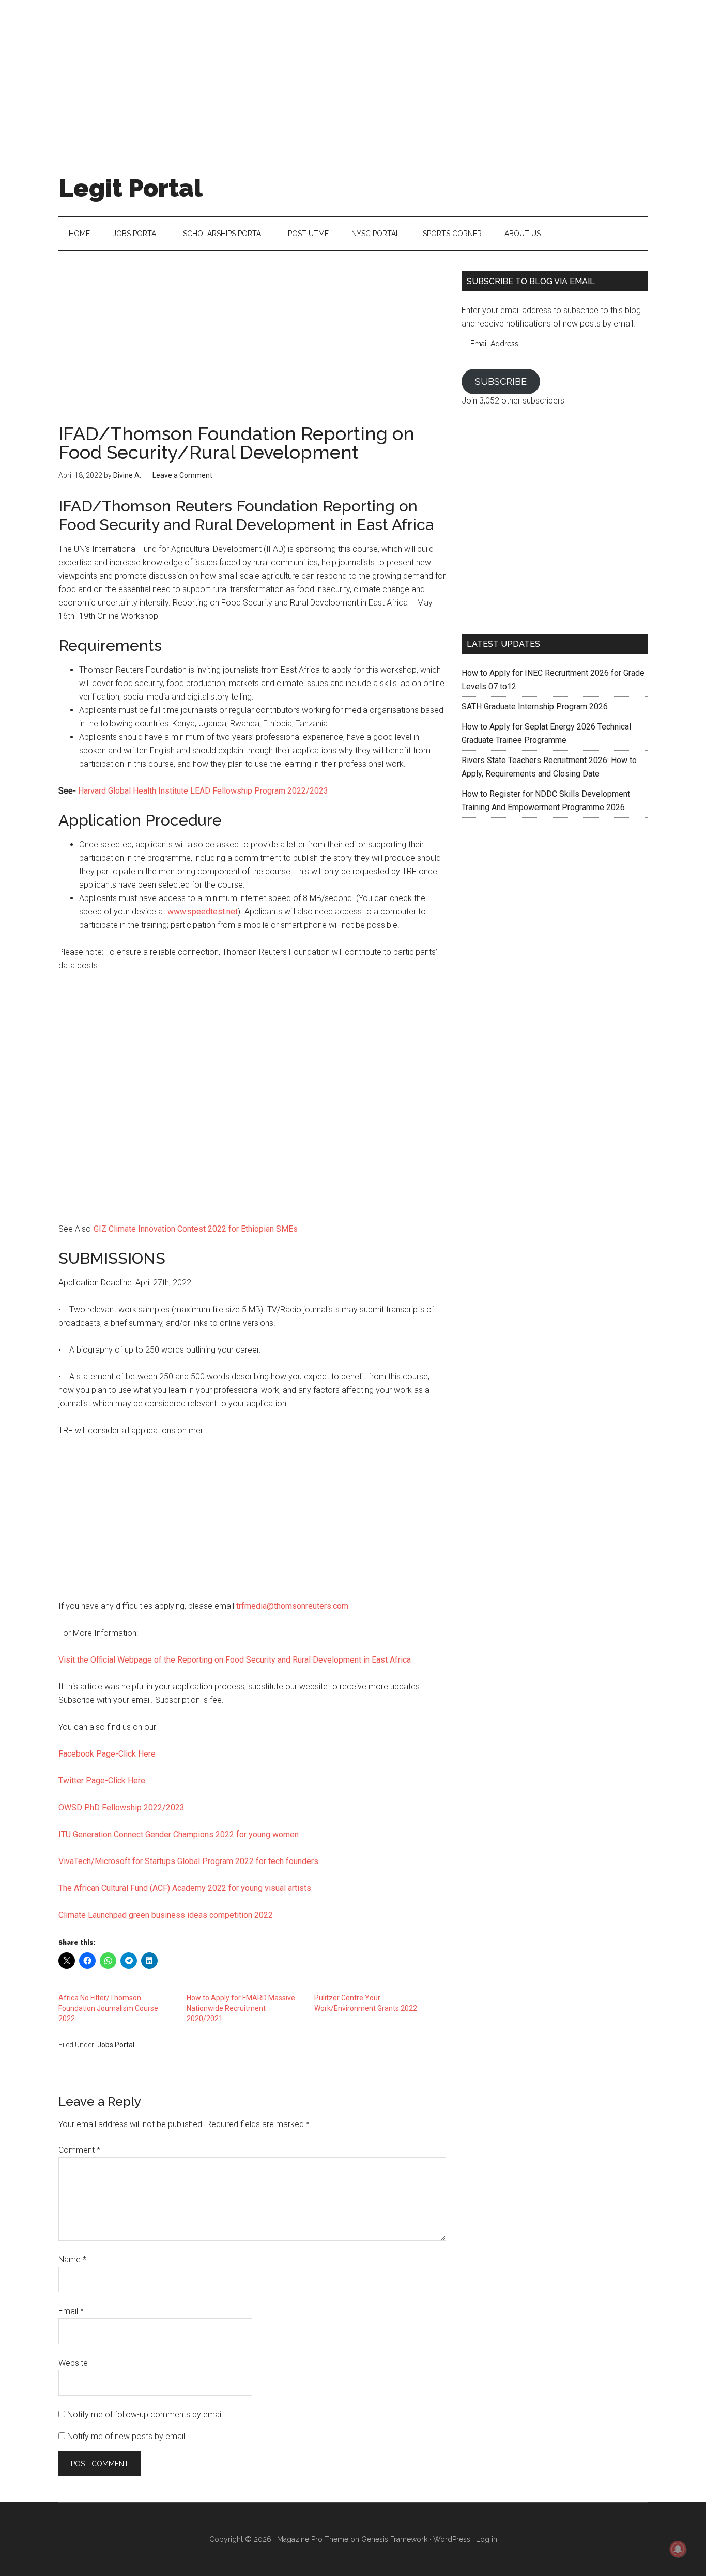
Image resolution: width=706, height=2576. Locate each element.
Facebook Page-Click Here (107, 1754)
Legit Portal (131, 188)
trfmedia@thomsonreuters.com (292, 1606)
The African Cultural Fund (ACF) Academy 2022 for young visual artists (185, 1888)
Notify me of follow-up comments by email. (146, 2415)
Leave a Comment (182, 475)
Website (73, 2363)
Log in (487, 2539)
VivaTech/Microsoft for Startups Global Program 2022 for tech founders (188, 1861)
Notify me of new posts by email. (127, 2436)
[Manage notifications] (678, 2549)
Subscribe (501, 382)
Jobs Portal (116, 2045)
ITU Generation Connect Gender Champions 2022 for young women (179, 1834)
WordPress (452, 2539)
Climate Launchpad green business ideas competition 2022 (166, 1915)
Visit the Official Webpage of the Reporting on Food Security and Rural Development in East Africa (235, 1660)
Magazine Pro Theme (313, 2539)
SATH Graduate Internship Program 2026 (535, 707)
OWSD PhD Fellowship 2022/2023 (121, 1807)
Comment (79, 2150)
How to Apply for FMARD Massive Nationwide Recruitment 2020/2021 (241, 2008)
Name (72, 2260)
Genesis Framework (394, 2539)
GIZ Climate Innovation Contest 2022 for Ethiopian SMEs (196, 1229)
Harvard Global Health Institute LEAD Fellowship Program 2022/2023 (202, 791)
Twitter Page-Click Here (102, 1781)
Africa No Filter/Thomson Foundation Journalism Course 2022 (108, 2008)
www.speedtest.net (203, 912)
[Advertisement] (353, 72)
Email (71, 2311)
